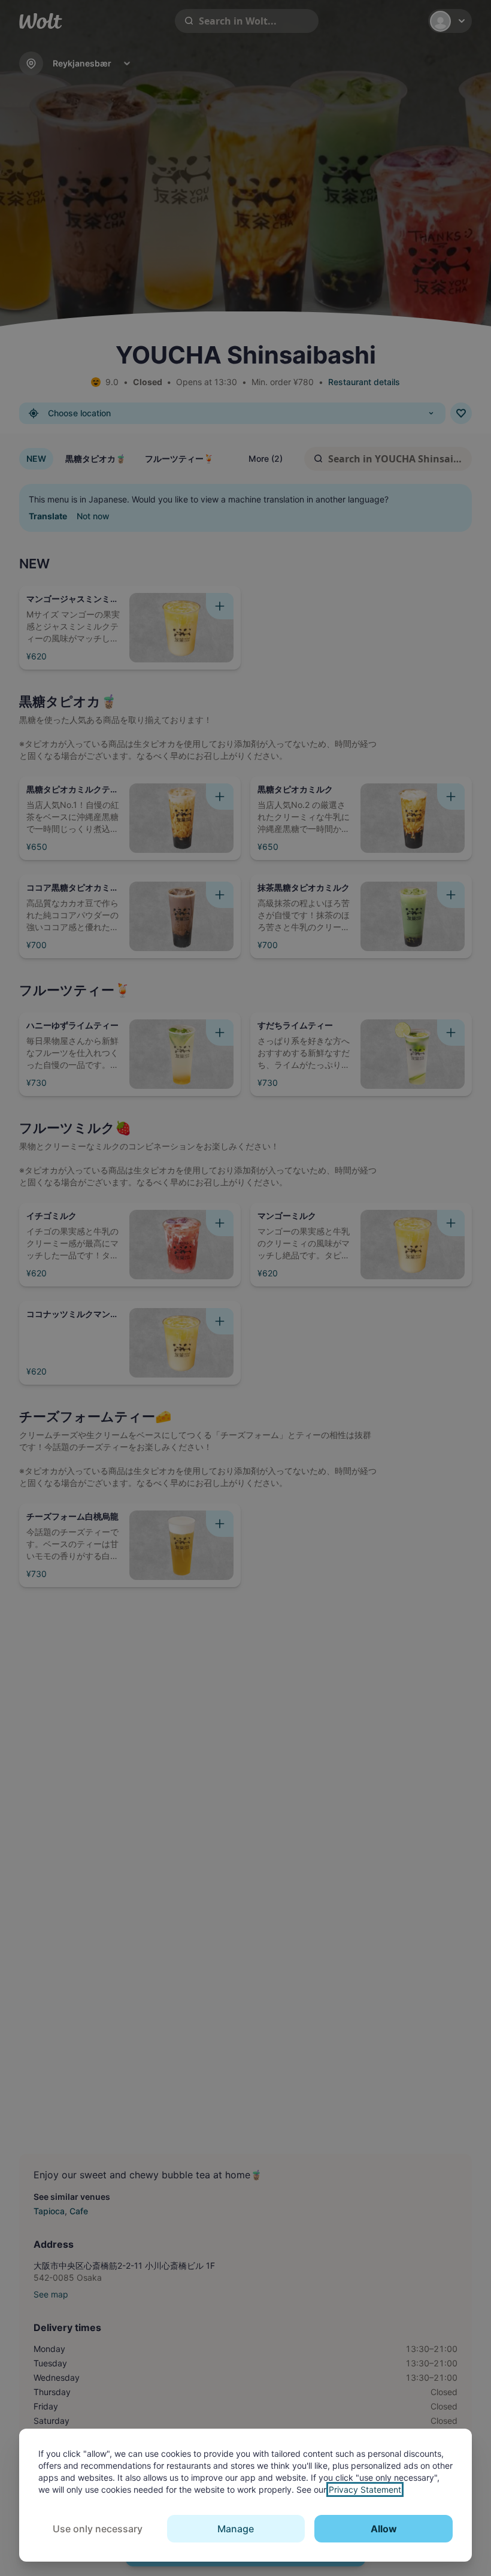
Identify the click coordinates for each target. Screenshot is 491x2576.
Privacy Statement (365, 2489)
